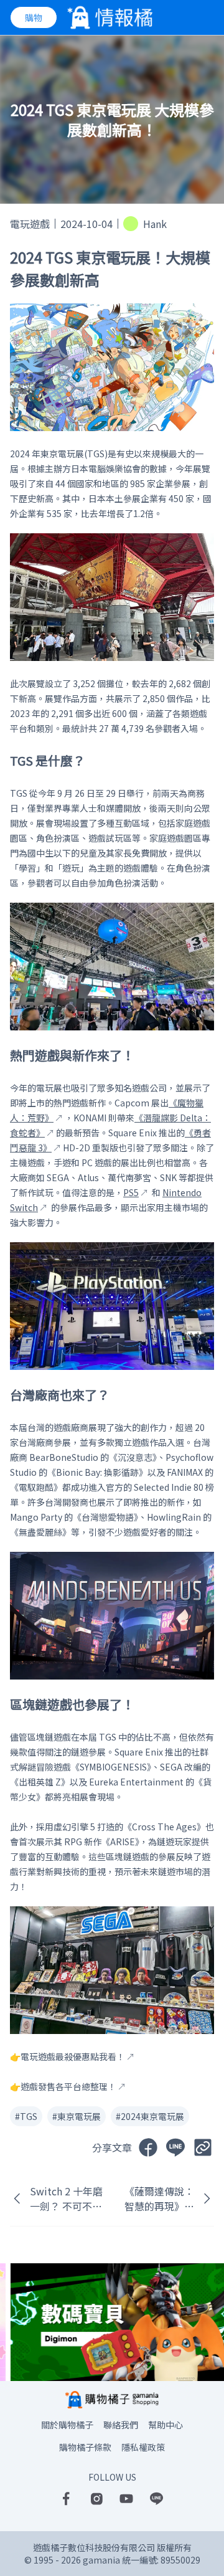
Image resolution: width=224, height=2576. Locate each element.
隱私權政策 (143, 2447)
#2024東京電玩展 (150, 2116)
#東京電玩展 (77, 2116)
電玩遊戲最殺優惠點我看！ (73, 2056)
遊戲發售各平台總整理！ (68, 2086)
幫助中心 (166, 2425)
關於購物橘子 (67, 2425)
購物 (34, 17)
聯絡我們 (121, 2425)
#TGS (26, 2116)
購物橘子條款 (85, 2447)
